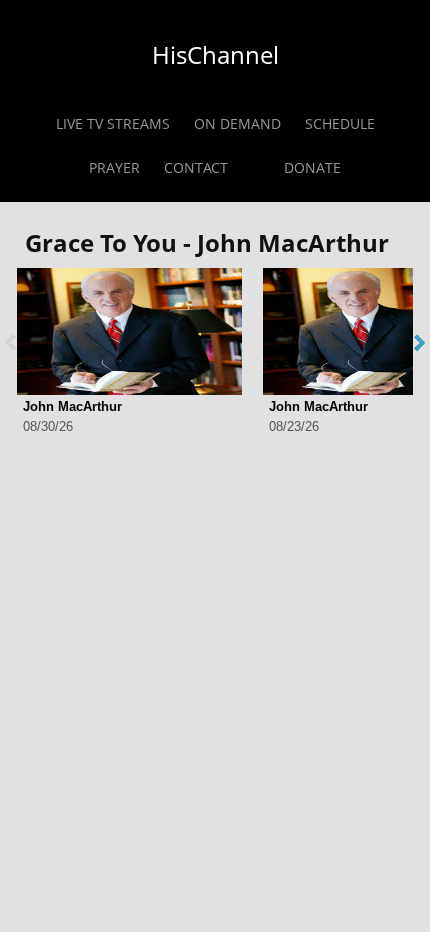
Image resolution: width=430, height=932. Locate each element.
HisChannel (215, 54)
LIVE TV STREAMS (113, 123)
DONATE (312, 167)
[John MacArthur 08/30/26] (129, 331)
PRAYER (114, 167)
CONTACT (196, 167)
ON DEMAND (237, 123)
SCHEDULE (340, 123)
